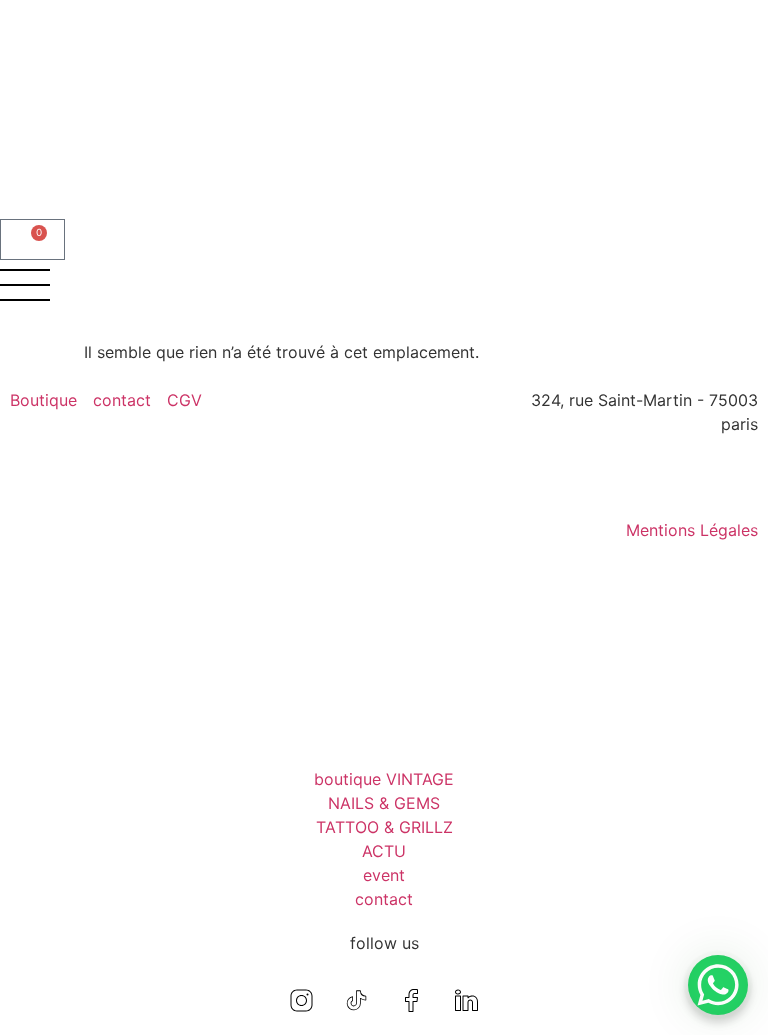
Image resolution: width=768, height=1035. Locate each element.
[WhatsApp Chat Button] (718, 985)
